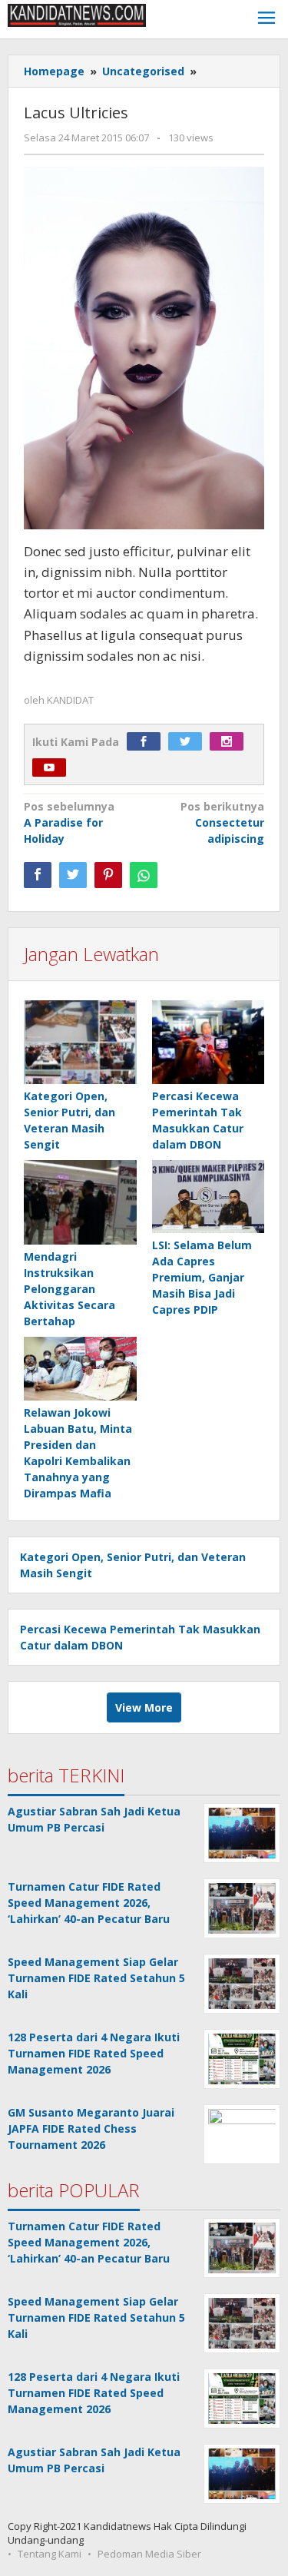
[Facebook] (147, 742)
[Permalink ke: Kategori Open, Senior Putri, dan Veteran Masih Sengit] (80, 1043)
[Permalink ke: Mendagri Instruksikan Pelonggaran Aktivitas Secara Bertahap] (80, 1203)
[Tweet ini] (73, 875)
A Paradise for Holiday (69, 822)
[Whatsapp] (144, 875)
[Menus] (266, 20)
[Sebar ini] (38, 875)
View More (144, 1707)
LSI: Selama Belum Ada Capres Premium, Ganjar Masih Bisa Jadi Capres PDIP (202, 1277)
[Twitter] (189, 742)
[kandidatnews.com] (77, 14)
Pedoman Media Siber (149, 2554)
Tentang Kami (50, 2554)
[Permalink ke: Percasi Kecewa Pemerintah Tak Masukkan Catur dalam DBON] (209, 1043)
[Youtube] (53, 768)
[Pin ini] (108, 875)
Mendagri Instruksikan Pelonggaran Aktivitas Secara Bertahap (70, 1289)
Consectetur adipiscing (222, 822)
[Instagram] (230, 742)
